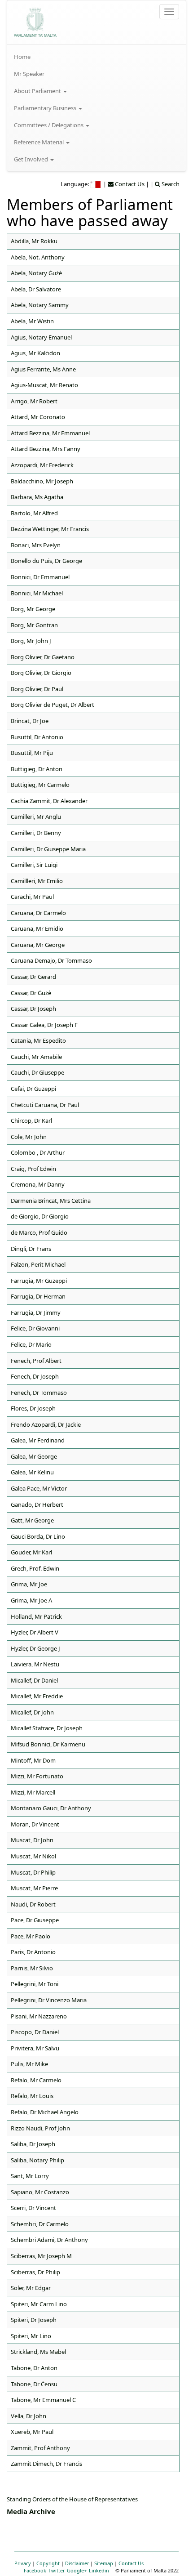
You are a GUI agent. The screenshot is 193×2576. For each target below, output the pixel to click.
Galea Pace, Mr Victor (39, 1488)
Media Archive (31, 2511)
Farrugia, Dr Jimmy (36, 1313)
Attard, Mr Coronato (38, 417)
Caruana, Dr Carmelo (38, 913)
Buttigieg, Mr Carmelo (40, 785)
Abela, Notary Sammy (40, 305)
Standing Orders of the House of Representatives (72, 2499)
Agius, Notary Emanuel (41, 337)
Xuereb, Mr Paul (32, 2432)
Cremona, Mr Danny (38, 1184)
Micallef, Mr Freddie (37, 1696)
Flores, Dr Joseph (33, 1408)
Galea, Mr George (34, 1456)
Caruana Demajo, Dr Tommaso (51, 960)
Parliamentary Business (46, 108)
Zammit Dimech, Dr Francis (46, 2464)
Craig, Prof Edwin (33, 1169)
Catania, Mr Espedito (38, 1040)
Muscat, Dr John (32, 1840)
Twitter (57, 2570)
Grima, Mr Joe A (31, 1600)
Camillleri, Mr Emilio (37, 881)
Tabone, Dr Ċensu (34, 2384)
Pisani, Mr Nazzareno (39, 2016)
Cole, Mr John (29, 1137)
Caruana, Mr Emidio (37, 929)
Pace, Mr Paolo (31, 1936)
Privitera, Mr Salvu (35, 2048)
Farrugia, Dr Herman (38, 1296)
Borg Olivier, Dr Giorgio (41, 673)
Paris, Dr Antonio (33, 1952)
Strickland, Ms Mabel (38, 2352)
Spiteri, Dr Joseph (34, 2320)
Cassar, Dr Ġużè (31, 993)
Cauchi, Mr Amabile (36, 1057)
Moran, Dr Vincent (35, 1824)
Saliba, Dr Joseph (33, 2144)
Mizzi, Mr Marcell (33, 1792)
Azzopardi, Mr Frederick (42, 465)
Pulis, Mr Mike (29, 2064)
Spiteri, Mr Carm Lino (39, 2304)
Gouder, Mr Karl (31, 1552)
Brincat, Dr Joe (30, 721)
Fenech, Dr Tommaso (39, 1393)
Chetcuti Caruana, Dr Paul (45, 1105)
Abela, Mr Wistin (32, 321)
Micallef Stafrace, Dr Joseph (47, 1728)
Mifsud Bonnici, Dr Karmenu (48, 1744)
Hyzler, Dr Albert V (35, 1632)
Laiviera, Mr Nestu (35, 1664)
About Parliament (38, 91)
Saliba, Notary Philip (37, 2160)
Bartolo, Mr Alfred (34, 513)
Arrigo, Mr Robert (34, 401)
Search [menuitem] (170, 184)
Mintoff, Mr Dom (33, 1760)
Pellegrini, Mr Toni (35, 1984)
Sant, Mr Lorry (30, 2176)
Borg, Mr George (33, 609)
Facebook (35, 2570)
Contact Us (131, 2563)
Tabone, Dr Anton (34, 2368)
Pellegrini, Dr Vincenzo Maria (49, 2000)
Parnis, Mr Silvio (32, 1968)
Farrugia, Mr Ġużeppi (39, 1281)
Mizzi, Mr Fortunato (37, 1776)
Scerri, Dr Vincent (33, 2208)
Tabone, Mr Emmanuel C (43, 2400)
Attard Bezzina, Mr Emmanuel (50, 433)
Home (22, 57)
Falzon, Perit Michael (38, 1264)
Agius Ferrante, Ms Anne (43, 369)
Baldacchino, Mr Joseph (42, 481)
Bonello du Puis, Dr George (46, 561)
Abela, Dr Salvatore (36, 289)
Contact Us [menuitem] (129, 184)
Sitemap (104, 2563)
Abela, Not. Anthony (38, 257)
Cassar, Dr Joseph (33, 1009)
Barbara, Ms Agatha (37, 497)
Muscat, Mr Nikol (33, 1856)
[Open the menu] (169, 12)
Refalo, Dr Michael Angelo (45, 2112)
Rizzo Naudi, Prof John (40, 2128)
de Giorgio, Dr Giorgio (40, 1216)
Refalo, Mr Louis (32, 2096)
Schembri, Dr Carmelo (40, 2224)
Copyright (48, 2563)
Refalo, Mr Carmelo (36, 2080)
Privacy (23, 2563)
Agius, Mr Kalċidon (35, 353)
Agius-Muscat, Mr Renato (44, 385)
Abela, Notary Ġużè (36, 273)
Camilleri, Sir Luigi (34, 865)
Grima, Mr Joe (29, 1584)
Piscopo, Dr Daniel (35, 2032)
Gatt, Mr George (32, 1520)
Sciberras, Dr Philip (35, 2272)
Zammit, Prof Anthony (40, 2448)
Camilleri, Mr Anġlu (36, 817)
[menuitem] (96, 57)
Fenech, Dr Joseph (35, 1376)
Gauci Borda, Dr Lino (38, 1536)
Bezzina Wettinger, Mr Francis (50, 529)
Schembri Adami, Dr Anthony (49, 2240)
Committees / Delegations (49, 125)
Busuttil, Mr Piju (32, 753)
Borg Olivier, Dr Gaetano (43, 657)
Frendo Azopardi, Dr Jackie (46, 1424)
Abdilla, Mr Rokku (34, 241)
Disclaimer (77, 2563)
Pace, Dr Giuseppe (35, 1920)
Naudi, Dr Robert (33, 1904)
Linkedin (99, 2570)
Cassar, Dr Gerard (33, 977)
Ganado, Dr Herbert (37, 1505)
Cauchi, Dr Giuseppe (37, 1072)
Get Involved (32, 159)
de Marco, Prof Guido (39, 1232)
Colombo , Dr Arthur (38, 1152)
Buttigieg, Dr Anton (37, 769)
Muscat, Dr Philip (33, 1872)
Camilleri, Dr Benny (36, 833)
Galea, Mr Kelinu (32, 1472)
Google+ (77, 2570)
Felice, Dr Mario (31, 1344)
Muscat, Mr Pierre (34, 1888)
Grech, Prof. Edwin (35, 1568)
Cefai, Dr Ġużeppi (33, 1089)
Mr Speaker (29, 74)
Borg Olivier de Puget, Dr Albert (53, 705)
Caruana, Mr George (38, 945)
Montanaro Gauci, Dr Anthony (51, 1808)
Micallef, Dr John (32, 1712)
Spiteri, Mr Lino (31, 2336)
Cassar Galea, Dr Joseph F (44, 1025)
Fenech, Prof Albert (36, 1361)
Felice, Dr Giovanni (35, 1328)
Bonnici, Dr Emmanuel (40, 577)
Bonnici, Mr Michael (37, 593)
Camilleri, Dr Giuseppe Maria (48, 849)
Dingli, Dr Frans (31, 1249)
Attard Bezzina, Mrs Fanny (46, 449)
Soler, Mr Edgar (31, 2288)
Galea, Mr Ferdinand (38, 1440)
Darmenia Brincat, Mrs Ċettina (51, 1201)
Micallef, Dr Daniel (34, 1680)
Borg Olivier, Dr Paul (37, 689)
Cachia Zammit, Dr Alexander (49, 801)
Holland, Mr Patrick (36, 1616)
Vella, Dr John (29, 2416)
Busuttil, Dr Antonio (37, 737)
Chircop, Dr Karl (31, 1121)
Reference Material (39, 142)
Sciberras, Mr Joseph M (41, 2256)
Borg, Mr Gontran (34, 625)
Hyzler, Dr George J (35, 1648)
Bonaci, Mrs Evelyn (36, 545)
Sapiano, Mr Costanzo (40, 2192)
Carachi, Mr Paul (32, 897)
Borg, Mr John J (31, 641)
